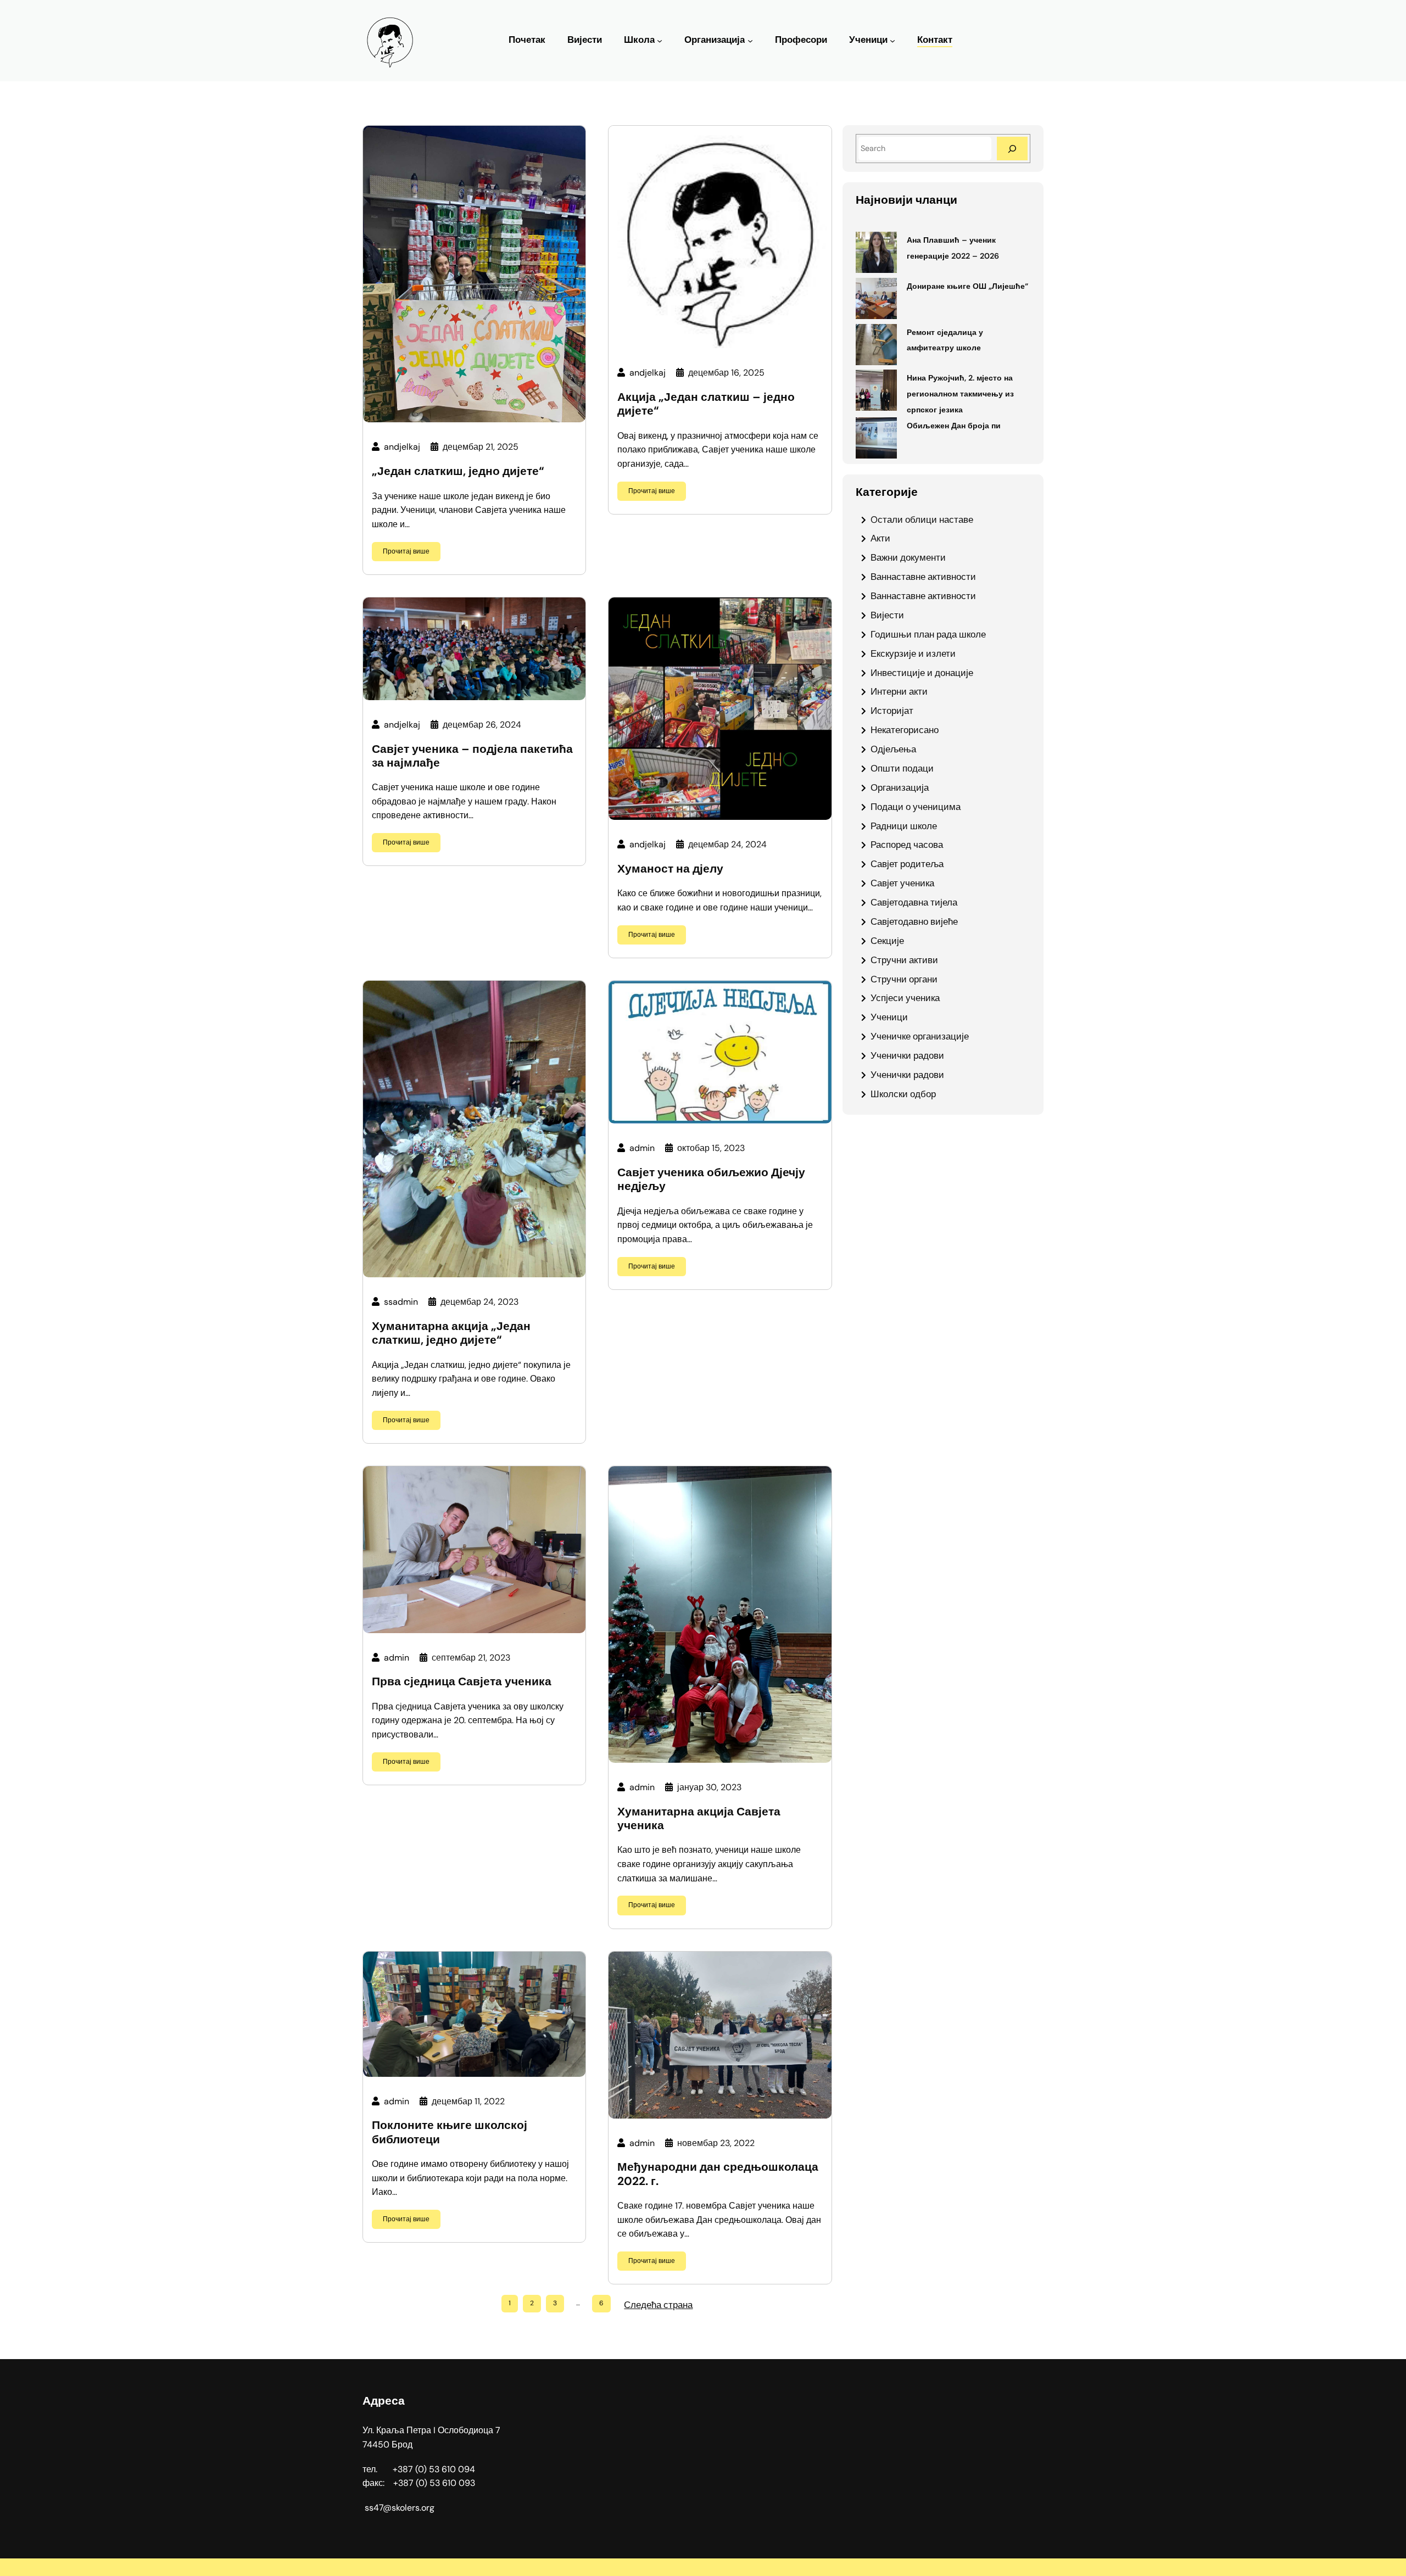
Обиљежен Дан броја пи (954, 426)
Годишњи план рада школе (928, 634)
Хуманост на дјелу (670, 869)
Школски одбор (903, 1094)
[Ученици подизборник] (892, 41)
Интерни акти (899, 691)
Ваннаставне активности (923, 577)
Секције (887, 941)
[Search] (1012, 149)
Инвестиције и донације (922, 673)
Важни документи (908, 557)
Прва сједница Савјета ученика (462, 1682)
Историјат (892, 711)
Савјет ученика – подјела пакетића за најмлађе (472, 756)
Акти (880, 538)
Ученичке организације (920, 1036)
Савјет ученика (902, 883)
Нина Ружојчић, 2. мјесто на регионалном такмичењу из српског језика (960, 394)
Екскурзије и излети (913, 653)
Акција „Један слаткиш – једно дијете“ (706, 404)
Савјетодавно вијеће (914, 921)
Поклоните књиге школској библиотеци (450, 2132)
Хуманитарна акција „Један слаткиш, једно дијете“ (451, 1333)
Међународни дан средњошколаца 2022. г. (718, 2174)
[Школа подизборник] (660, 41)
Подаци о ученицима (916, 807)
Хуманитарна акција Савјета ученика (699, 1819)
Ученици (868, 40)
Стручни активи (904, 960)
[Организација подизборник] (750, 41)
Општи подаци (902, 768)
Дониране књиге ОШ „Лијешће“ (967, 286)
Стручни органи (904, 979)
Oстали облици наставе (922, 519)
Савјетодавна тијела (914, 902)
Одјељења (893, 749)
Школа (639, 40)
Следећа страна (658, 2305)
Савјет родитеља (907, 864)
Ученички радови (907, 1055)
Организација (715, 40)
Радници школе (904, 826)
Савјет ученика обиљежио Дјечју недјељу (711, 1180)
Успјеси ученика (905, 998)
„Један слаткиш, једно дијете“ (458, 471)
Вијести (887, 615)
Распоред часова (907, 845)
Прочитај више (406, 551)
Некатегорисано (905, 730)
